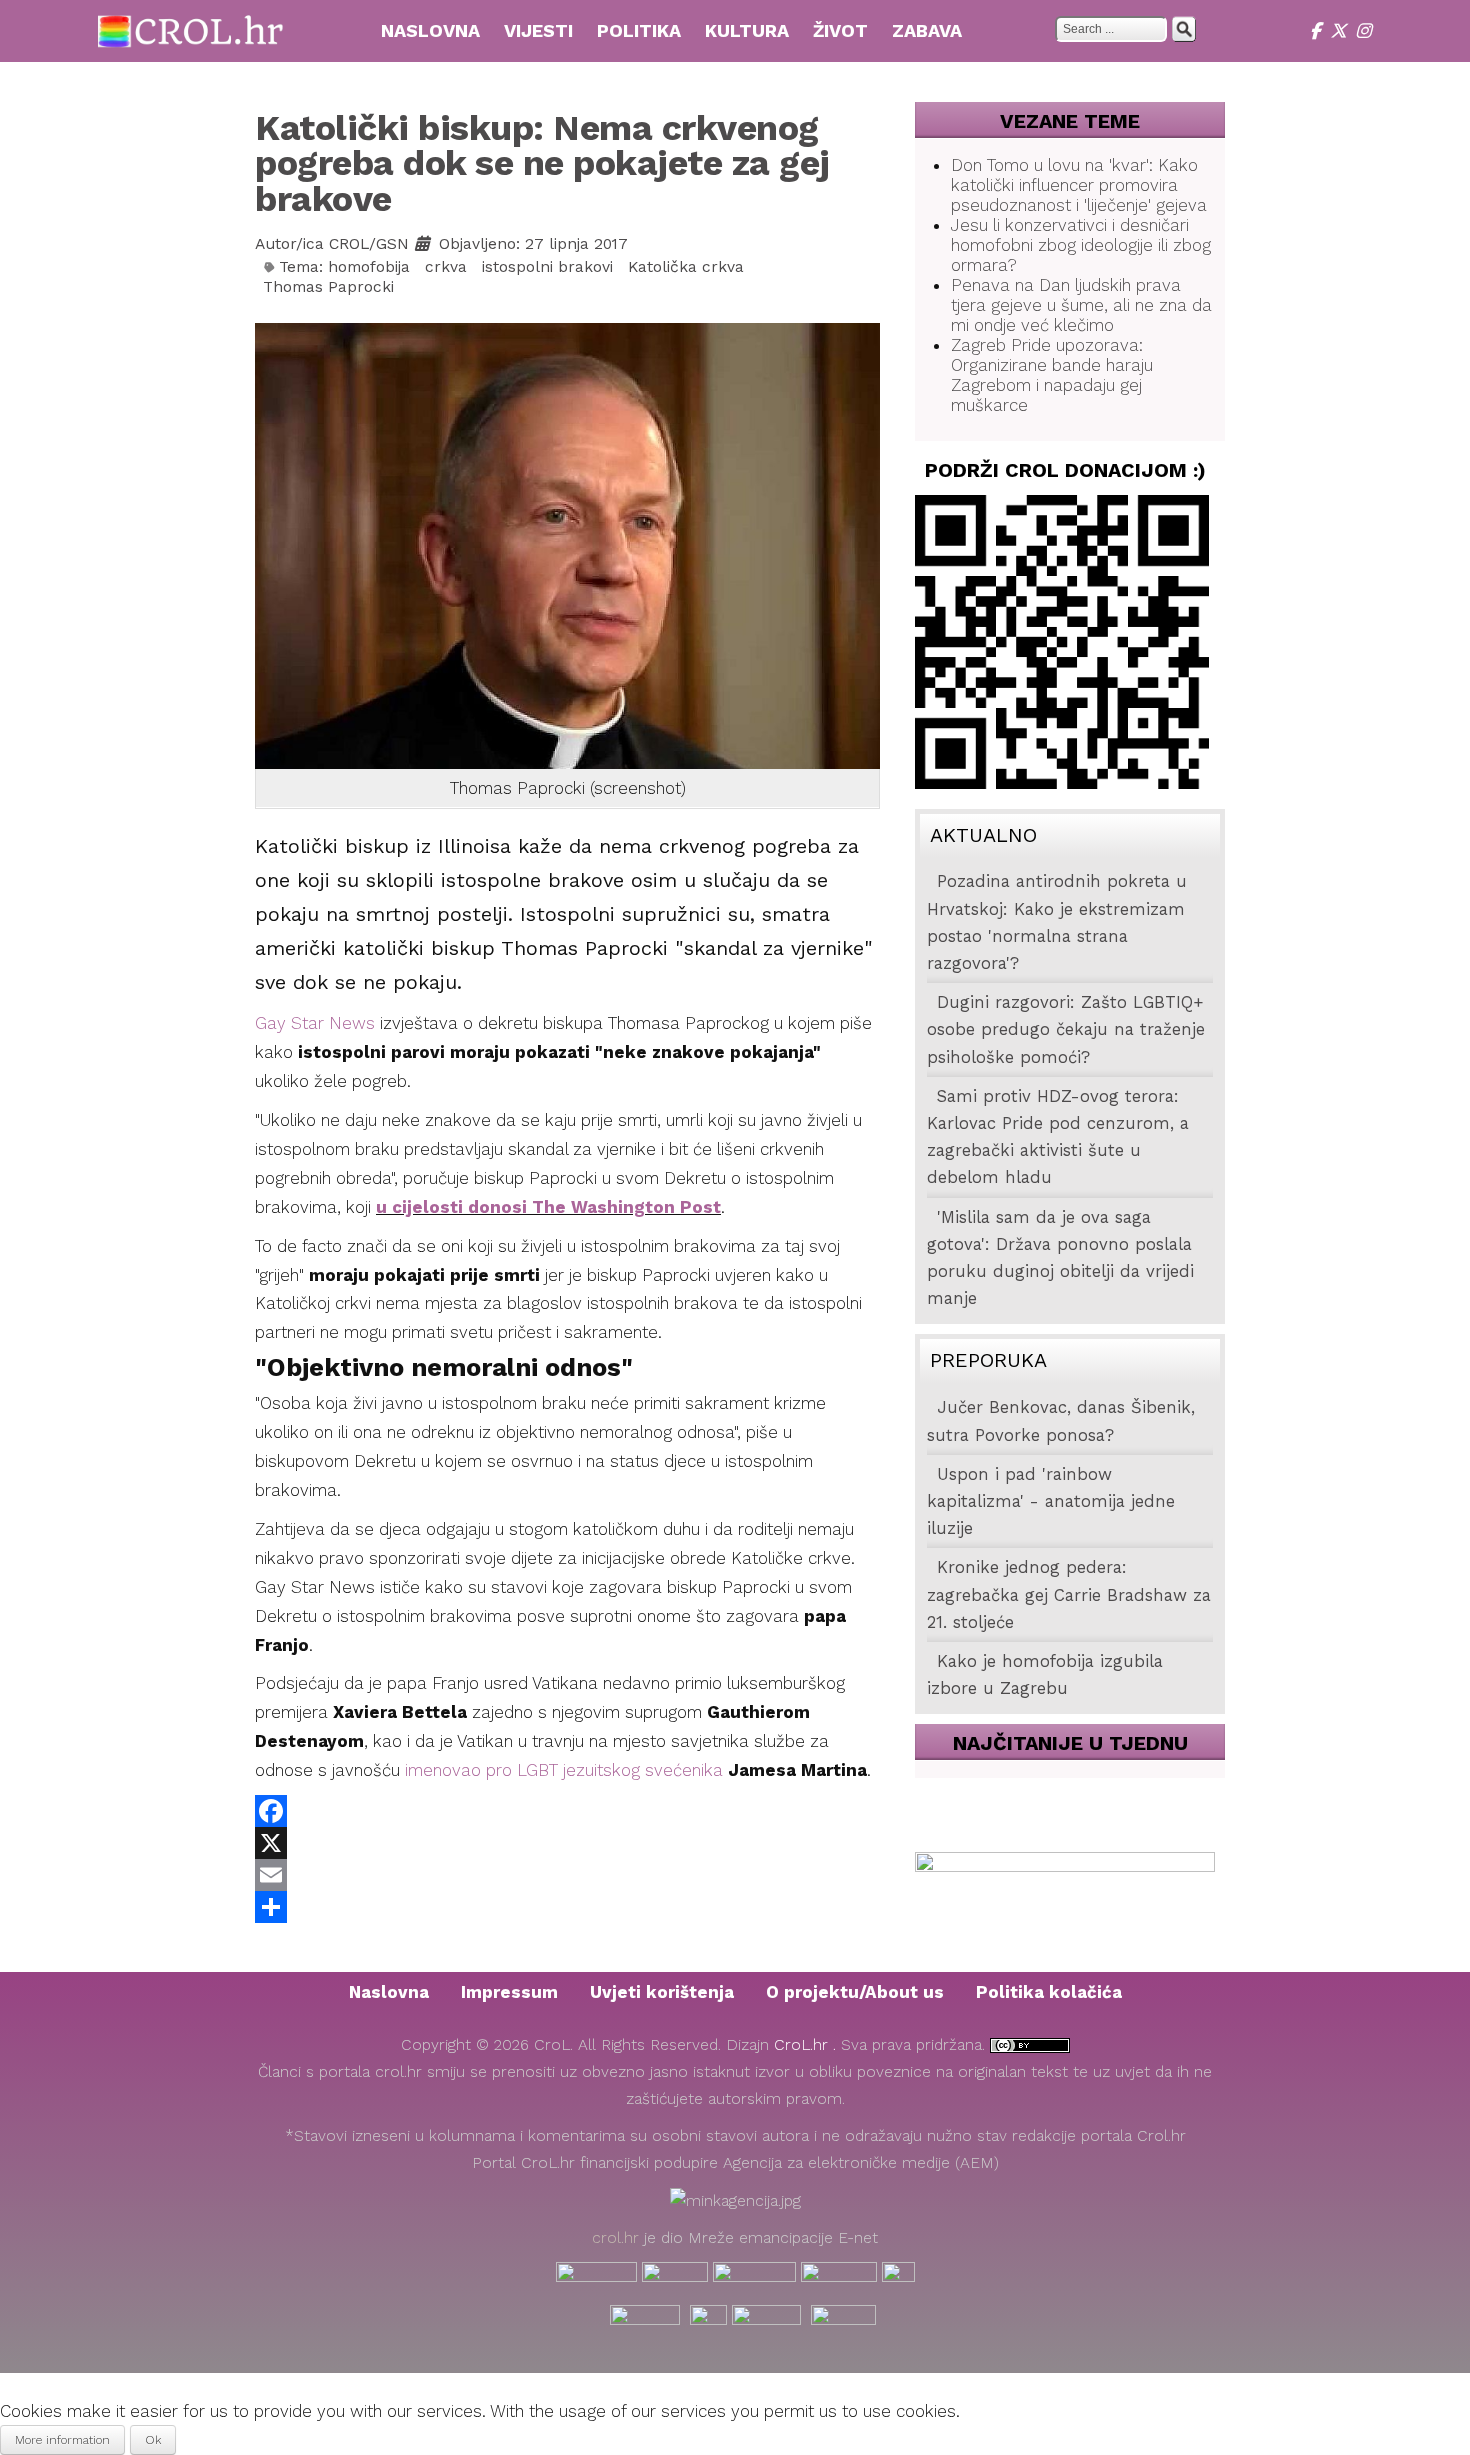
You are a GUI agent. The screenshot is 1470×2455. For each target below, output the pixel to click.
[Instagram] (1365, 31)
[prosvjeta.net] (675, 2278)
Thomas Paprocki (328, 287)
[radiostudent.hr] (645, 2321)
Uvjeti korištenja (662, 1992)
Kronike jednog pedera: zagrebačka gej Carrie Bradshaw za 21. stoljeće (1069, 1594)
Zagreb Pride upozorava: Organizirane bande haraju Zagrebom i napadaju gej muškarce (1052, 375)
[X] (1343, 31)
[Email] (567, 1875)
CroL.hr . (807, 2045)
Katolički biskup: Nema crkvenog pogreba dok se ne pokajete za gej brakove (542, 163)
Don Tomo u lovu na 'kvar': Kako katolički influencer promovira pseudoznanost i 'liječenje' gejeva (1079, 185)
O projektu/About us (855, 1992)
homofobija (369, 267)
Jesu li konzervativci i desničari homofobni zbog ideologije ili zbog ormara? (1081, 245)
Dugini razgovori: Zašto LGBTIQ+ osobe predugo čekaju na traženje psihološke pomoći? (1066, 1029)
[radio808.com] (708, 2321)
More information (62, 2440)
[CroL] (191, 29)
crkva (446, 267)
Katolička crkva (686, 267)
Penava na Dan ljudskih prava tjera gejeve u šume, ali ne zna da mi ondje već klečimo (1081, 305)
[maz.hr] (898, 2278)
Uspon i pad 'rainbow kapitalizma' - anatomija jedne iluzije (1051, 1501)
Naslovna (389, 1992)
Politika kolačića (1049, 1992)
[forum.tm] (596, 2278)
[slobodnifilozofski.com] (766, 2321)
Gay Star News (315, 1023)
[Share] (567, 1907)
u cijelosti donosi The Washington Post (548, 1207)
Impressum (509, 1992)
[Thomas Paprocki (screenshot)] (568, 544)
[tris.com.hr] (754, 2278)
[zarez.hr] (843, 2321)
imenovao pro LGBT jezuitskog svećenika (564, 1770)
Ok (153, 2440)
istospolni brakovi (547, 267)
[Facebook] (1320, 31)
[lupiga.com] (839, 2278)
